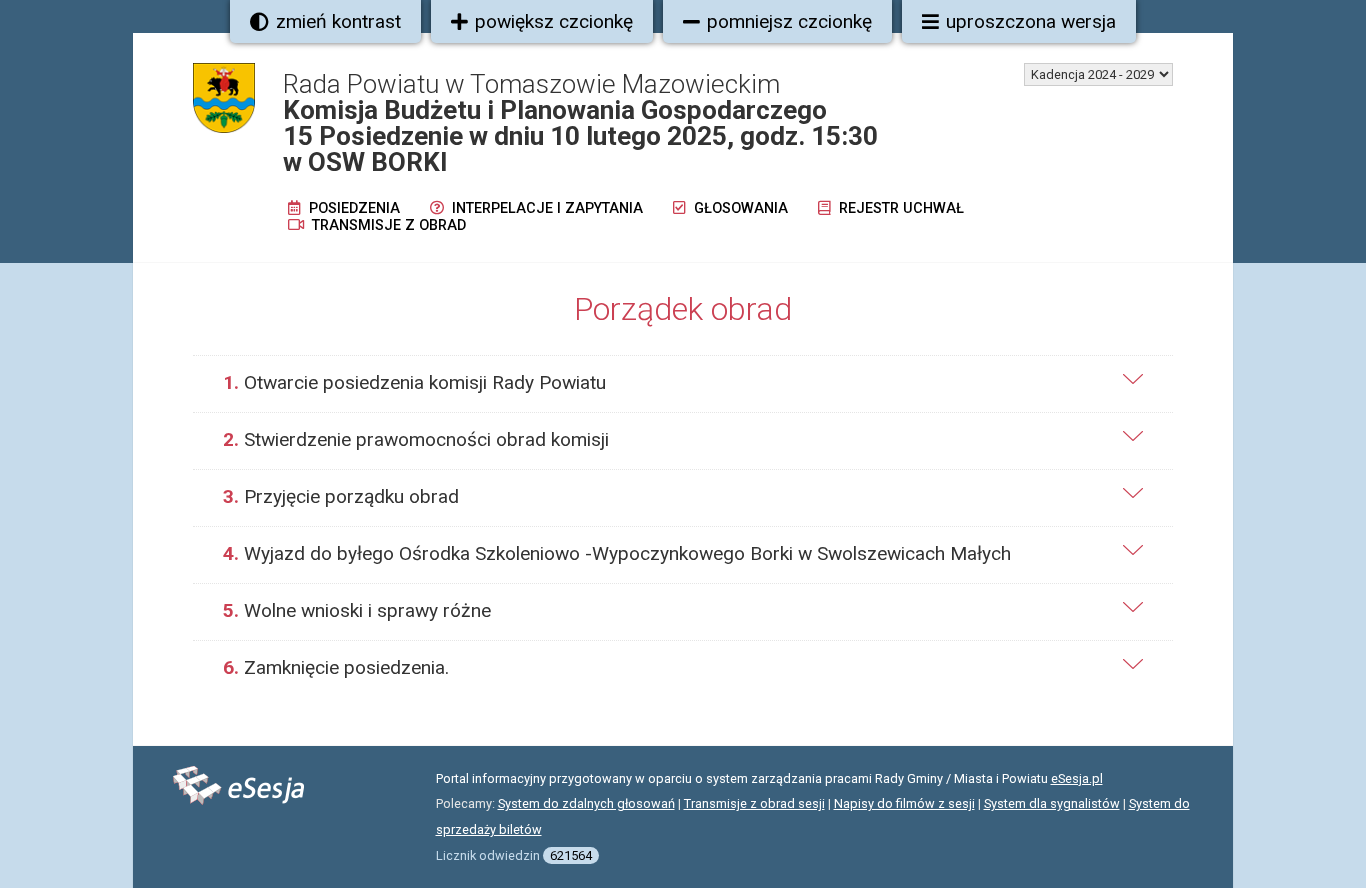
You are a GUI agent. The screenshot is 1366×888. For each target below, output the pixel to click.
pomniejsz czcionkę (789, 21)
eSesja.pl (1077, 778)
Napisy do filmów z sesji (904, 803)
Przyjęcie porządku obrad (341, 496)
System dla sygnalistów (1052, 803)
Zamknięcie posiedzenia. (336, 667)
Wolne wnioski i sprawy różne (357, 610)
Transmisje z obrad (387, 225)
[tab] (683, 383)
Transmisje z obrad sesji (754, 803)
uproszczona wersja (1031, 21)
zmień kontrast (338, 21)
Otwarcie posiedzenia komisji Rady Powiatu (414, 382)
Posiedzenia (352, 208)
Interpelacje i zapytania (545, 208)
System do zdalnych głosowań (586, 803)
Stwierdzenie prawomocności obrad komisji (416, 439)
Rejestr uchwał (899, 208)
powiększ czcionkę (554, 21)
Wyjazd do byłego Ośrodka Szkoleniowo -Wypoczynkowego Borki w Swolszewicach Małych (617, 553)
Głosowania (739, 208)
